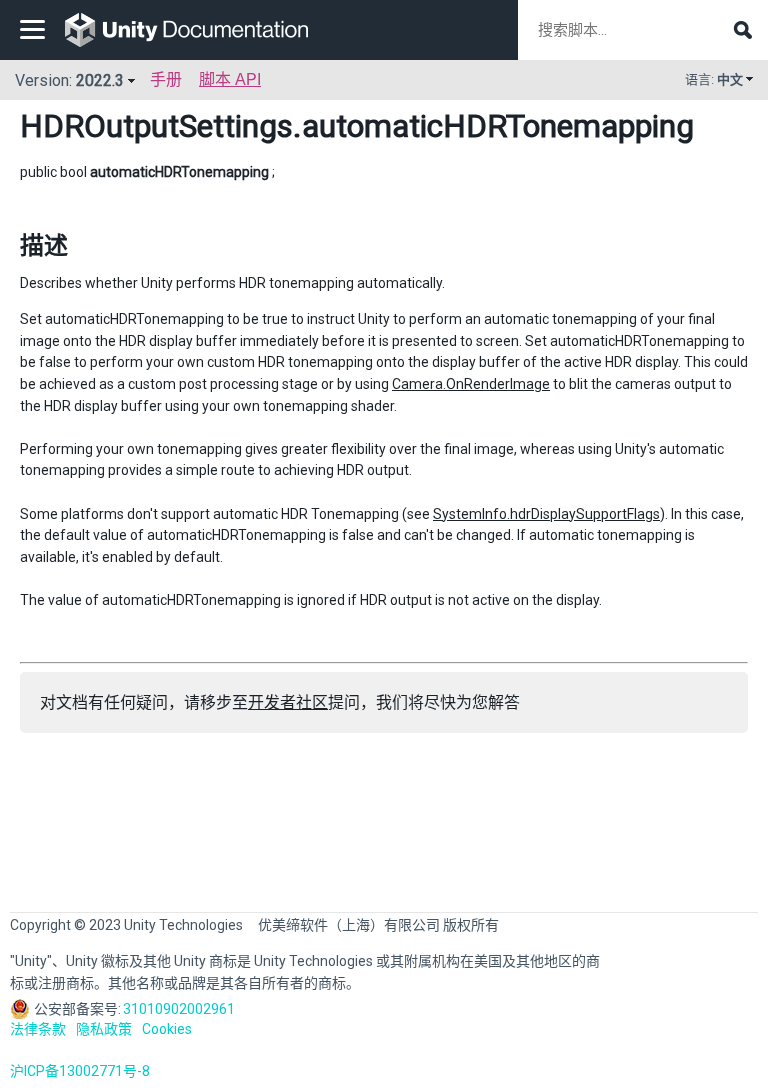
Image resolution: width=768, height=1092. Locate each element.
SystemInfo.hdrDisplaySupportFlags (546, 514)
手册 (166, 79)
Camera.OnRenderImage (471, 384)
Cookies (167, 1029)
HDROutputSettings (156, 126)
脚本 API (230, 79)
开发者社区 (288, 702)
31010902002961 (179, 1009)
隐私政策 (104, 1029)
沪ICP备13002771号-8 (80, 1071)
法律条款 (38, 1029)
